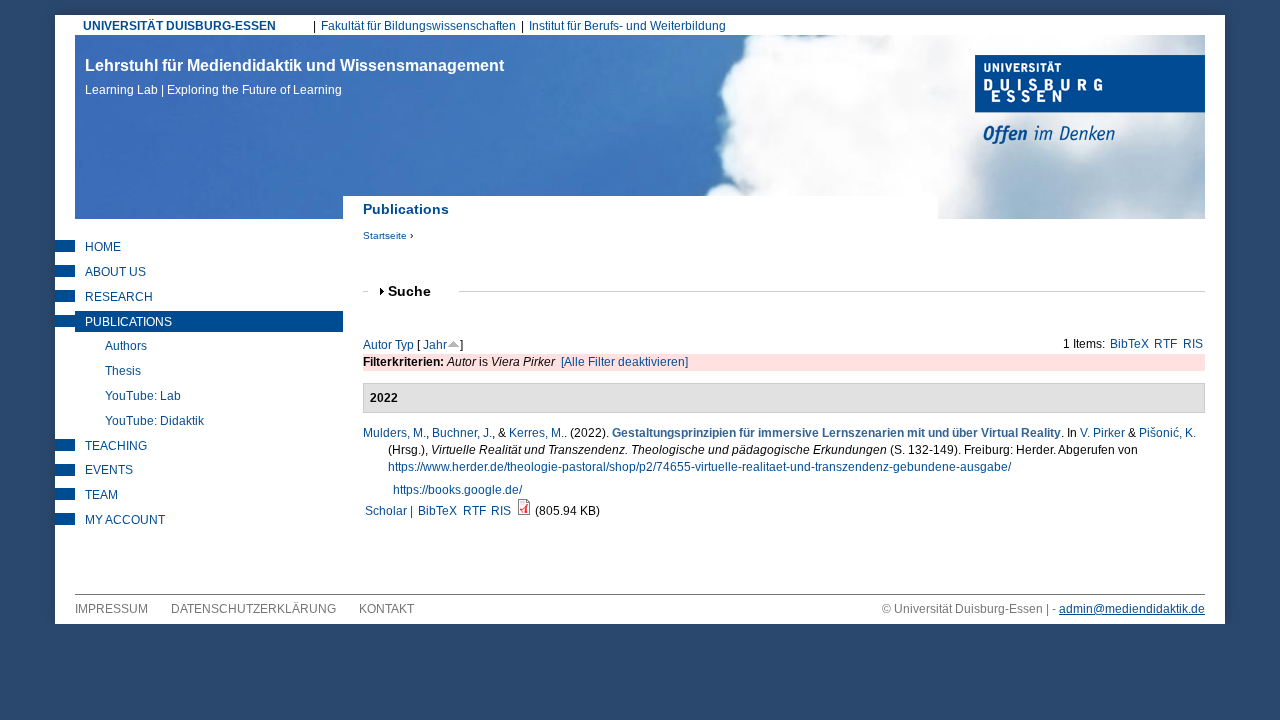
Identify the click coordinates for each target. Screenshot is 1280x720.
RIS (1193, 344)
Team (101, 495)
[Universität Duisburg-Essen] (1090, 102)
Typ (404, 345)
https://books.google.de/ (457, 490)
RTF (1165, 344)
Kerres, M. (536, 433)
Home (103, 247)
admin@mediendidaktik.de (1132, 609)
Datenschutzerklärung (253, 609)
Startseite (385, 235)
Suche (418, 291)
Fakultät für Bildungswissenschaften (418, 26)
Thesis (123, 371)
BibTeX (1129, 344)
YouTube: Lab (143, 396)
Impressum (111, 609)
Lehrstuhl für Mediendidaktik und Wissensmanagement (294, 77)
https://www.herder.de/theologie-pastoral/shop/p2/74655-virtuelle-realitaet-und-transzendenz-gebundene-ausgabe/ (699, 467)
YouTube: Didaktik (154, 421)
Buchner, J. (462, 433)
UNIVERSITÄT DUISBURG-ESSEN (179, 26)
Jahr (435, 345)
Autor (377, 345)
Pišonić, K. (1167, 433)
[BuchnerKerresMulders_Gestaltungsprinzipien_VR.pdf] (524, 511)
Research (119, 297)
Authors (126, 346)
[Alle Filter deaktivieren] (624, 362)
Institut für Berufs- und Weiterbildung (627, 26)
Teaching (116, 446)
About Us (115, 272)
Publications (128, 322)
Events (109, 470)
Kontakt (386, 609)
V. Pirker (1102, 433)
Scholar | (390, 511)
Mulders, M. (394, 433)
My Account (125, 520)
